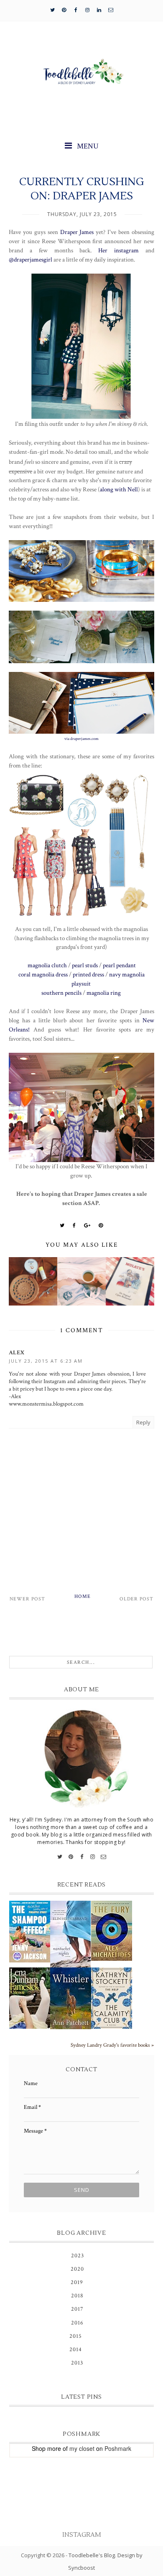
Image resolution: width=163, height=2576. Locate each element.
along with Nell (119, 489)
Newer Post (27, 1599)
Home (83, 1596)
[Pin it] (101, 1225)
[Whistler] (71, 1998)
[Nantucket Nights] (71, 1934)
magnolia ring (104, 993)
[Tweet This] (62, 1225)
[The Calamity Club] (112, 1998)
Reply (143, 1422)
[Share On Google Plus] (87, 1225)
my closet (82, 2448)
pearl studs (85, 965)
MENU (87, 146)
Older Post (136, 1599)
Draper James (77, 232)
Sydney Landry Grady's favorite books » (112, 2045)
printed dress (88, 974)
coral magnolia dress (43, 974)
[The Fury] (112, 1931)
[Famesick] (30, 1998)
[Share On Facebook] (74, 1225)
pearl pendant (119, 965)
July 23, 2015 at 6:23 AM (46, 1361)
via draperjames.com (81, 739)
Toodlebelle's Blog (92, 2555)
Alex (17, 1353)
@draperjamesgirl (31, 259)
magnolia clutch (47, 965)
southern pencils (61, 993)
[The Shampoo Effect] (30, 1932)
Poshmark (118, 2448)
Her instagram (118, 250)
